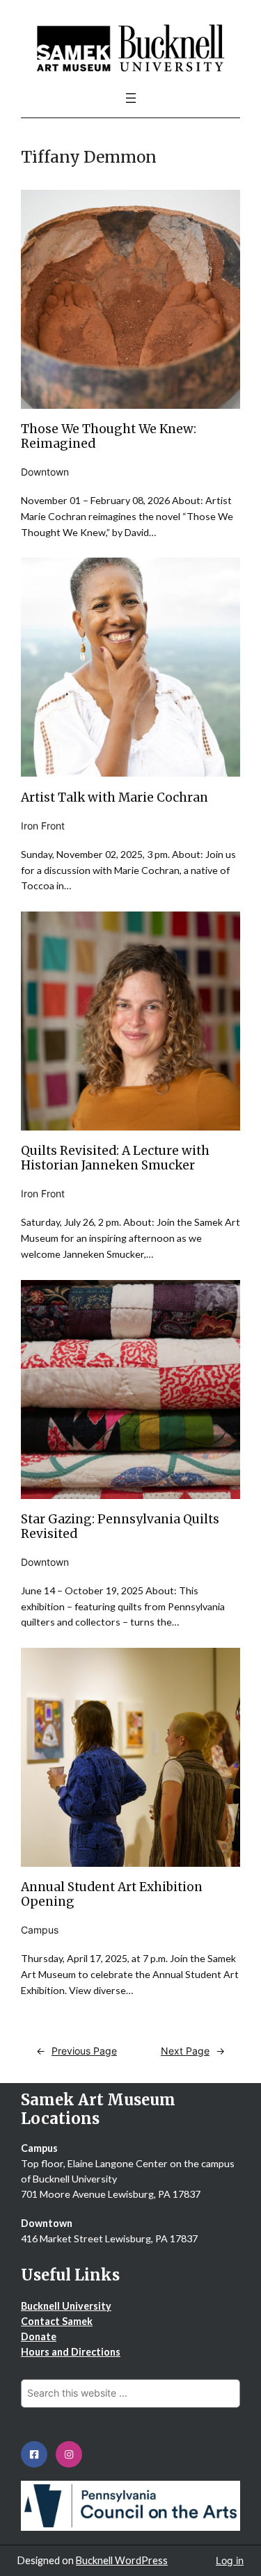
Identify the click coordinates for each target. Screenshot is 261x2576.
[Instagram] (69, 2454)
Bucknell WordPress (122, 2560)
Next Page (193, 2051)
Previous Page (77, 2051)
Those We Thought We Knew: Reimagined (109, 437)
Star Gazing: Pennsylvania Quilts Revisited (120, 1527)
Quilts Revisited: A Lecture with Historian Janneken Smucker (115, 1158)
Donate (39, 2336)
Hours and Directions (71, 2352)
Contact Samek (57, 2321)
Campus (40, 1930)
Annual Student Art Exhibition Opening (112, 1895)
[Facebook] (34, 2454)
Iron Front (43, 826)
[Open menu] (131, 98)
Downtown (45, 472)
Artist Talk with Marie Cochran (114, 798)
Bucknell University (66, 2306)
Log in (230, 2560)
